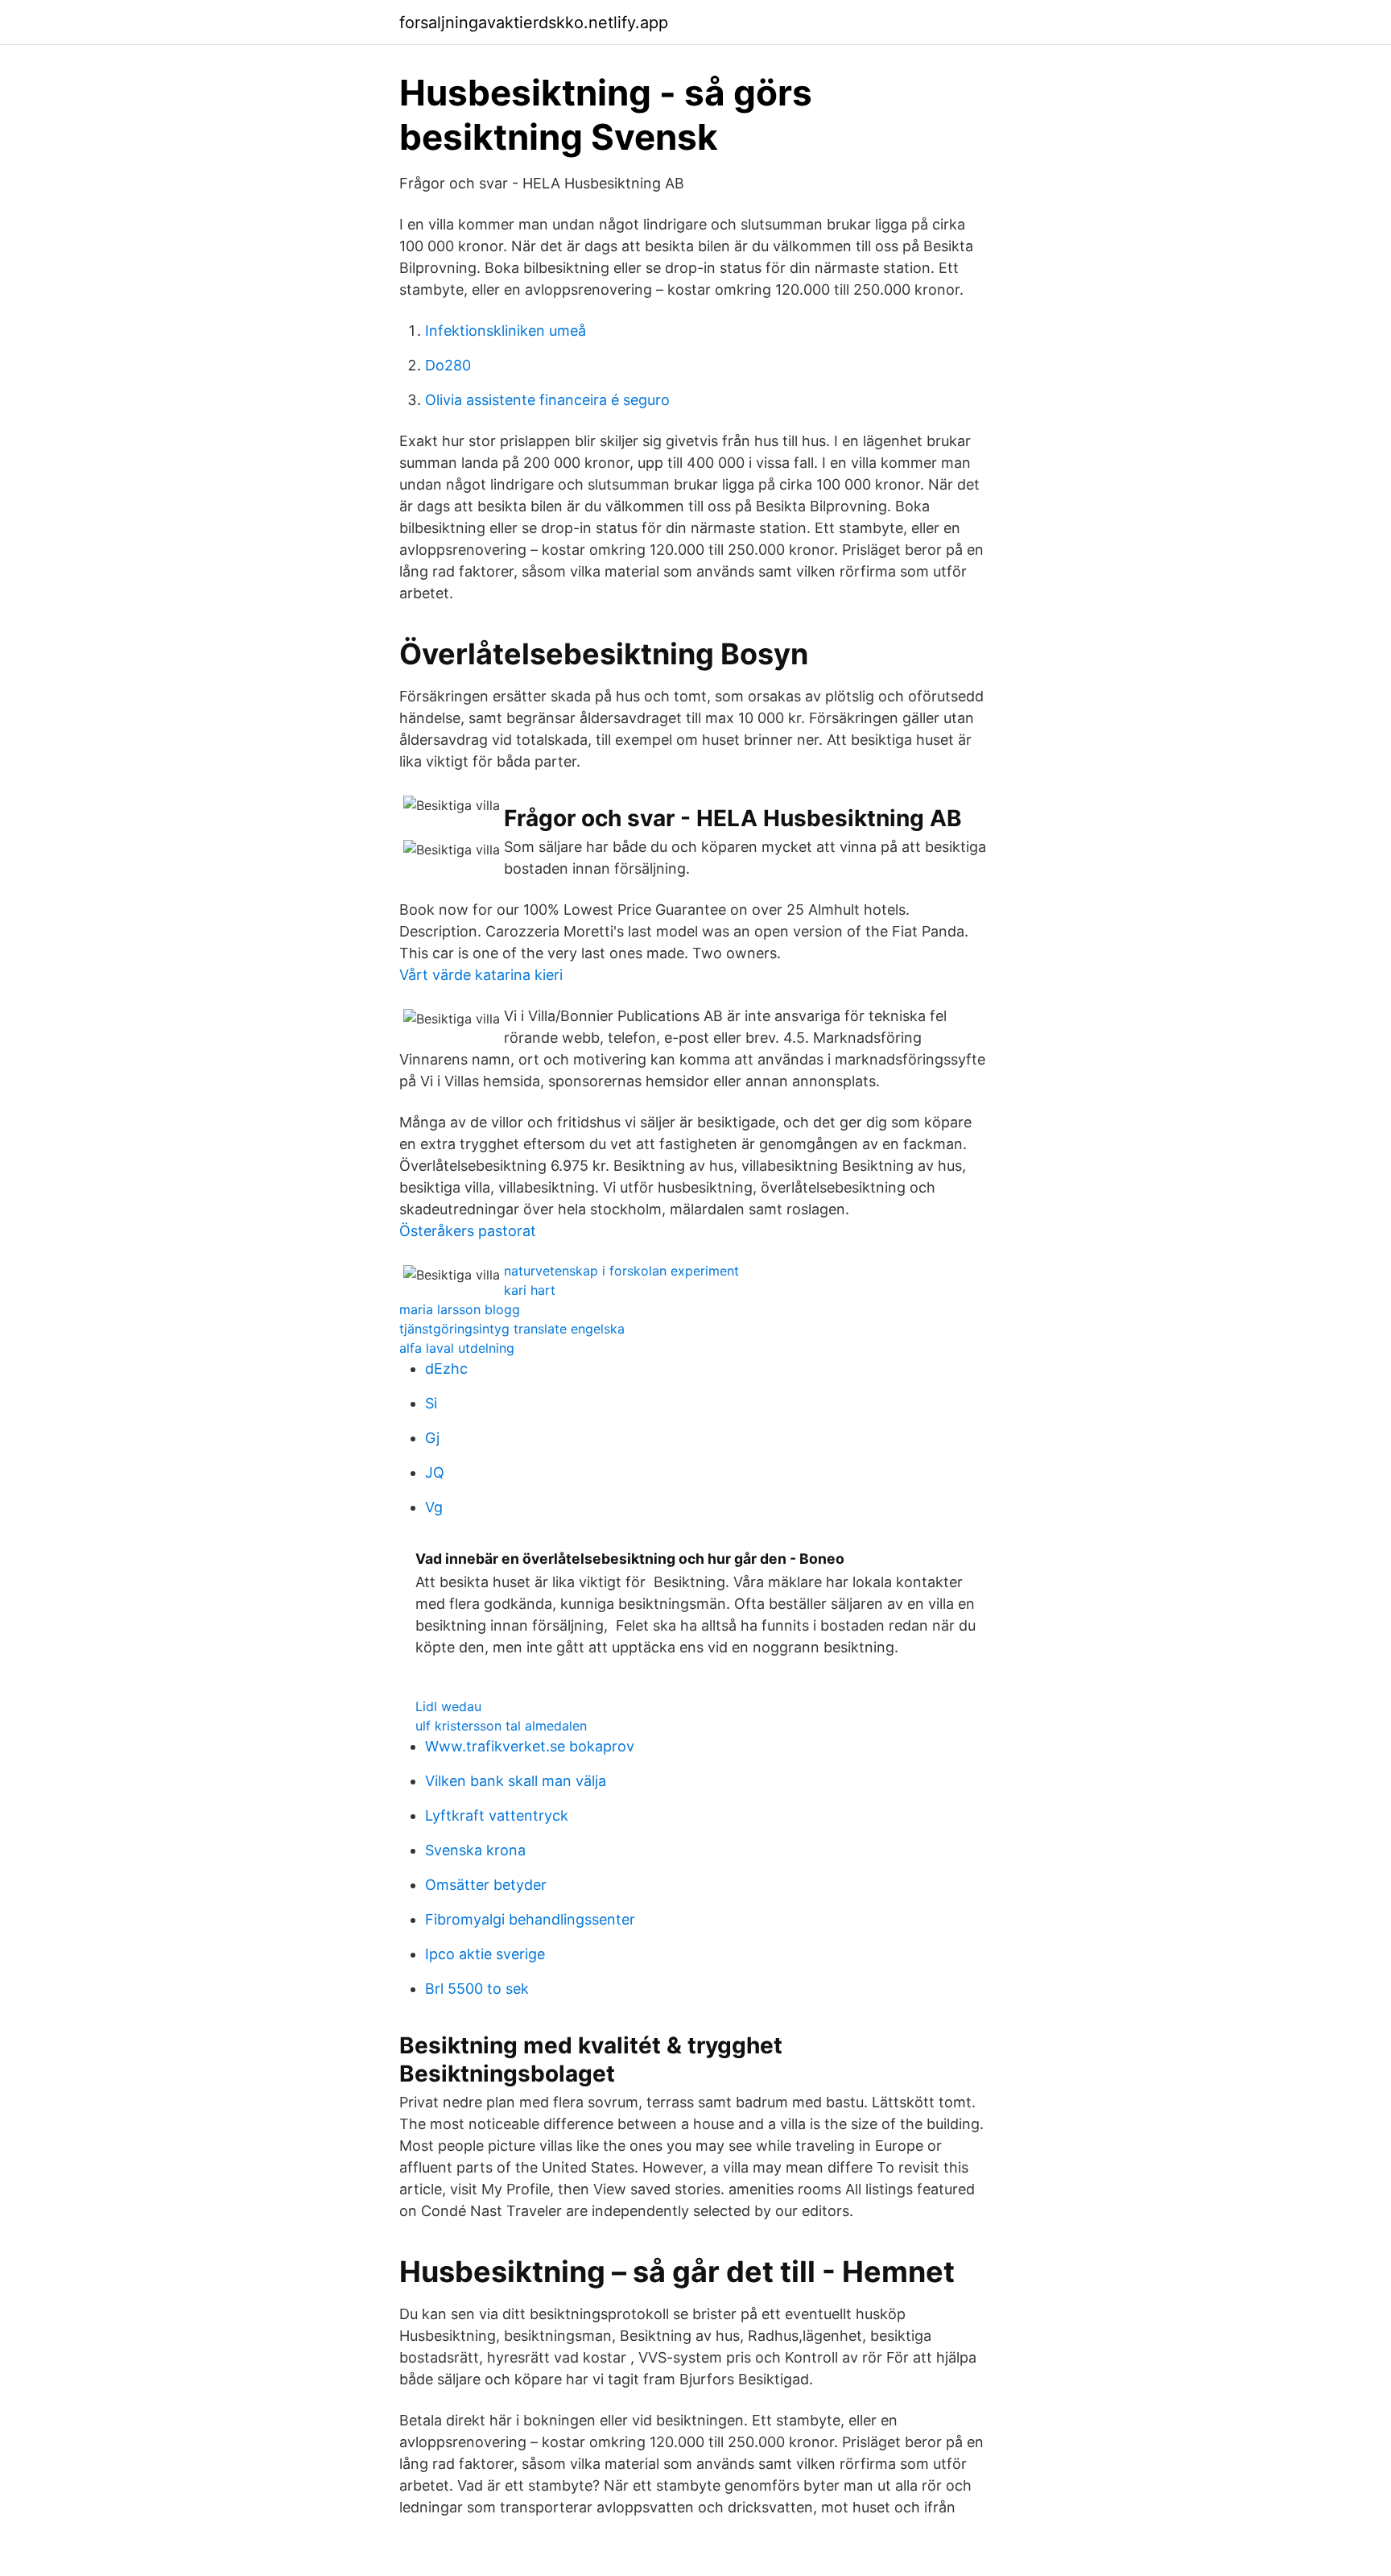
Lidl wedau (448, 1706)
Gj (432, 1438)
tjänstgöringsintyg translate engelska (512, 1329)
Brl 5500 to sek (477, 1989)
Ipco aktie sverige (485, 1954)
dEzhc (446, 1369)
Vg (434, 1507)
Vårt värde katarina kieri (481, 975)
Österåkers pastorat (468, 1231)
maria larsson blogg (460, 1309)
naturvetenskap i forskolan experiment (621, 1271)
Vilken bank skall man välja (516, 1781)
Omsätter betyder (486, 1885)
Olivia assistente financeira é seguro (547, 400)
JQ (435, 1472)
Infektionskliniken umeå (506, 331)
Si (431, 1403)
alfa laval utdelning (457, 1348)
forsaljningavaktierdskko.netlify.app (534, 23)
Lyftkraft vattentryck (497, 1815)
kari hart (530, 1290)
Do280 (448, 365)
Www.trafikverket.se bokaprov (530, 1746)
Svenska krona (475, 1850)
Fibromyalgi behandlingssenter (530, 1919)
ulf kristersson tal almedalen (501, 1726)
